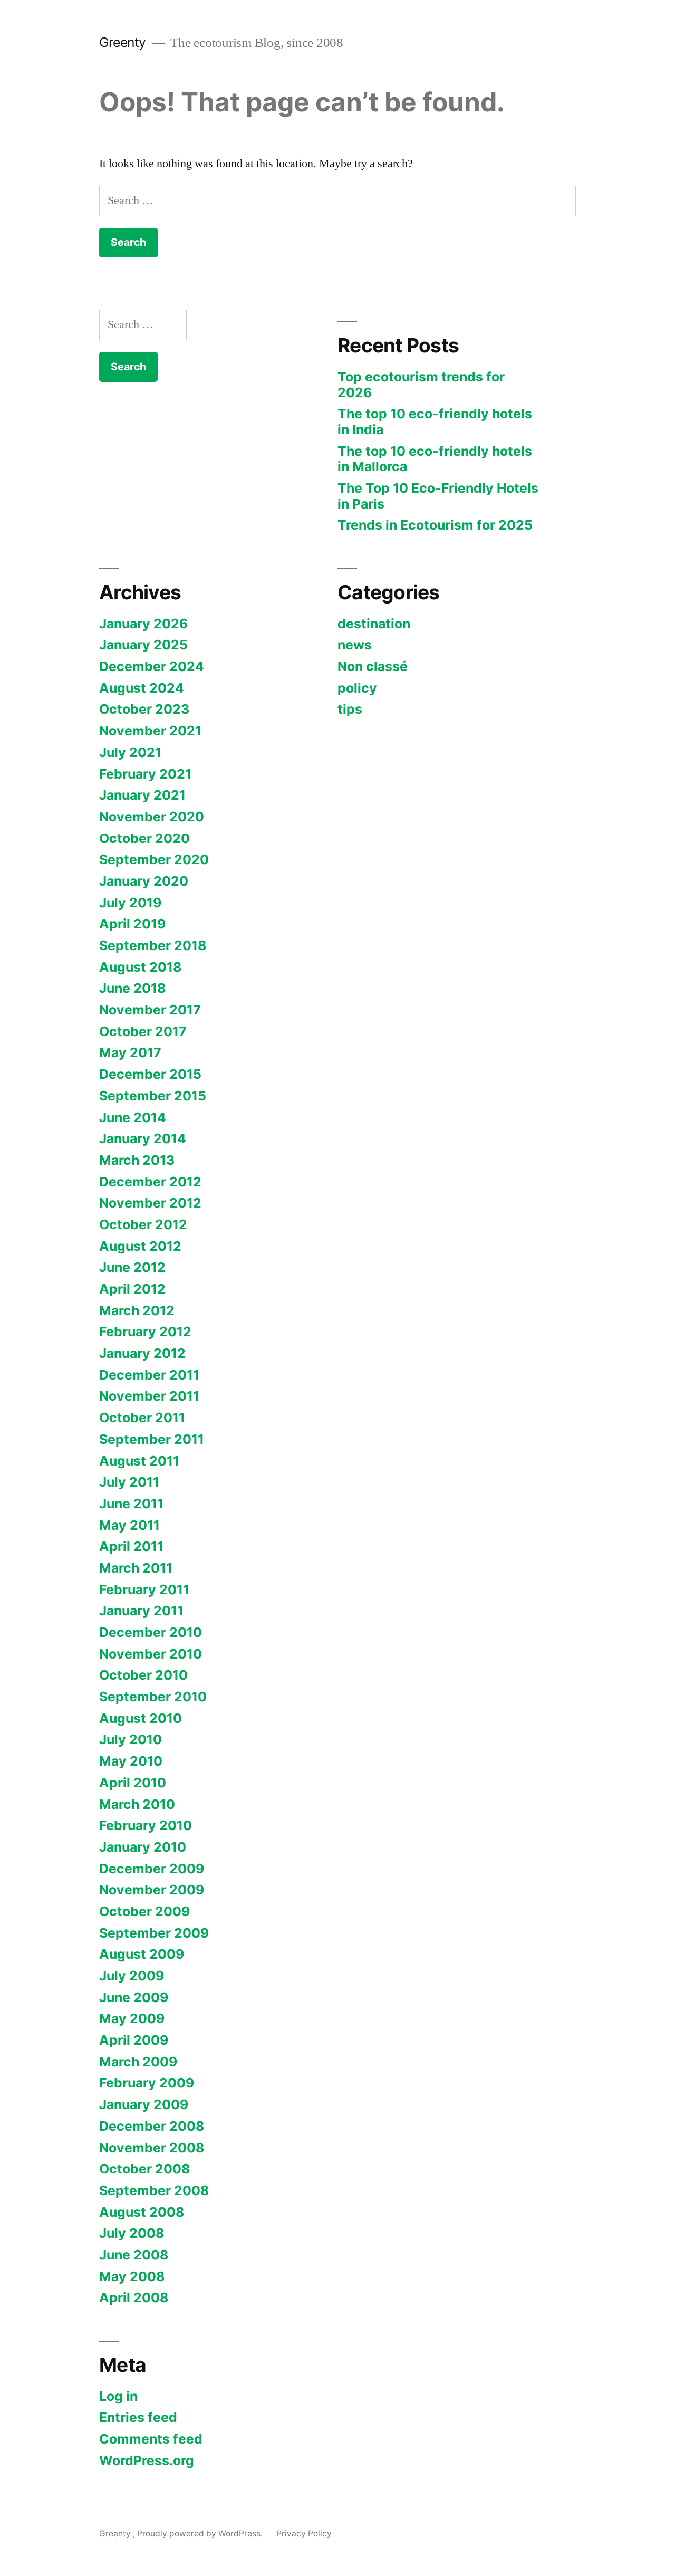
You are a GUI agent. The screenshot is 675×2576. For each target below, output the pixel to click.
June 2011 (131, 1504)
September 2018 (153, 945)
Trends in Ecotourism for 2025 (435, 525)
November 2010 (151, 1654)
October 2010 (143, 1675)
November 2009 (152, 1890)
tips (350, 709)
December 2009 (152, 1869)
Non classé (373, 666)
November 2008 (152, 2148)
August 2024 (142, 688)
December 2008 (152, 2126)
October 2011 (142, 1418)
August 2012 (140, 1246)
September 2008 (154, 2190)
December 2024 (152, 666)
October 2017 (143, 1031)
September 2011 (152, 1439)
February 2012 (145, 1332)
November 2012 (150, 1203)
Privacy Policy (304, 2534)
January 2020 (144, 881)
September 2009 (154, 1933)
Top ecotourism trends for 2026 (421, 385)
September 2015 (153, 1096)
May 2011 (129, 1525)
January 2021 (142, 795)
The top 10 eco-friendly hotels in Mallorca (435, 459)
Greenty (124, 42)
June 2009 (134, 1997)
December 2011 (149, 1375)
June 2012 (132, 1267)
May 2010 (131, 1761)
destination (374, 624)
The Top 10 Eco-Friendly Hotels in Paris (438, 496)
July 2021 (130, 752)
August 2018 (140, 967)
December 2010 (151, 1632)
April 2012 (132, 1289)
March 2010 (137, 1804)
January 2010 (143, 1847)
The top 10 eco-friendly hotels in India (435, 422)
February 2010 (146, 1825)
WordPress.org (147, 2460)
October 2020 (144, 838)
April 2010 (133, 1783)
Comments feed (151, 2439)
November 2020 (152, 817)
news (355, 645)
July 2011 (129, 1482)
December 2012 (150, 1182)
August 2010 (141, 1718)
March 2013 (137, 1160)
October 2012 (143, 1224)
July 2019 (130, 903)
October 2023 (144, 709)
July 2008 (132, 2233)
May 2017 (130, 1052)
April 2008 (134, 2297)
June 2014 (133, 1117)
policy (357, 688)
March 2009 (138, 2062)
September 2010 (153, 1697)
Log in (118, 2396)
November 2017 (150, 1010)
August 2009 (142, 1954)
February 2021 (145, 774)
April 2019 (132, 924)
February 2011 (144, 1589)
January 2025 (143, 645)
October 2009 (144, 1911)
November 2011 (149, 1396)
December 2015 (150, 1074)
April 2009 (134, 2040)
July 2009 (132, 1976)
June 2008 (134, 2255)
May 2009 (132, 2018)
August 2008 (142, 2212)
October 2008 (144, 2169)
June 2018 (132, 988)
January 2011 (141, 1611)
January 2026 (143, 624)
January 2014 (143, 1138)
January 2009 (144, 2104)
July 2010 (131, 1739)
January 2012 (142, 1353)
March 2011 (136, 1568)
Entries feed (138, 2417)
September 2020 (154, 859)
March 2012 (137, 1310)
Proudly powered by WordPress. (201, 2534)
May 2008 (132, 2276)
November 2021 (150, 731)
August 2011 (139, 1461)
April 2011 (131, 1546)
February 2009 (147, 2083)
